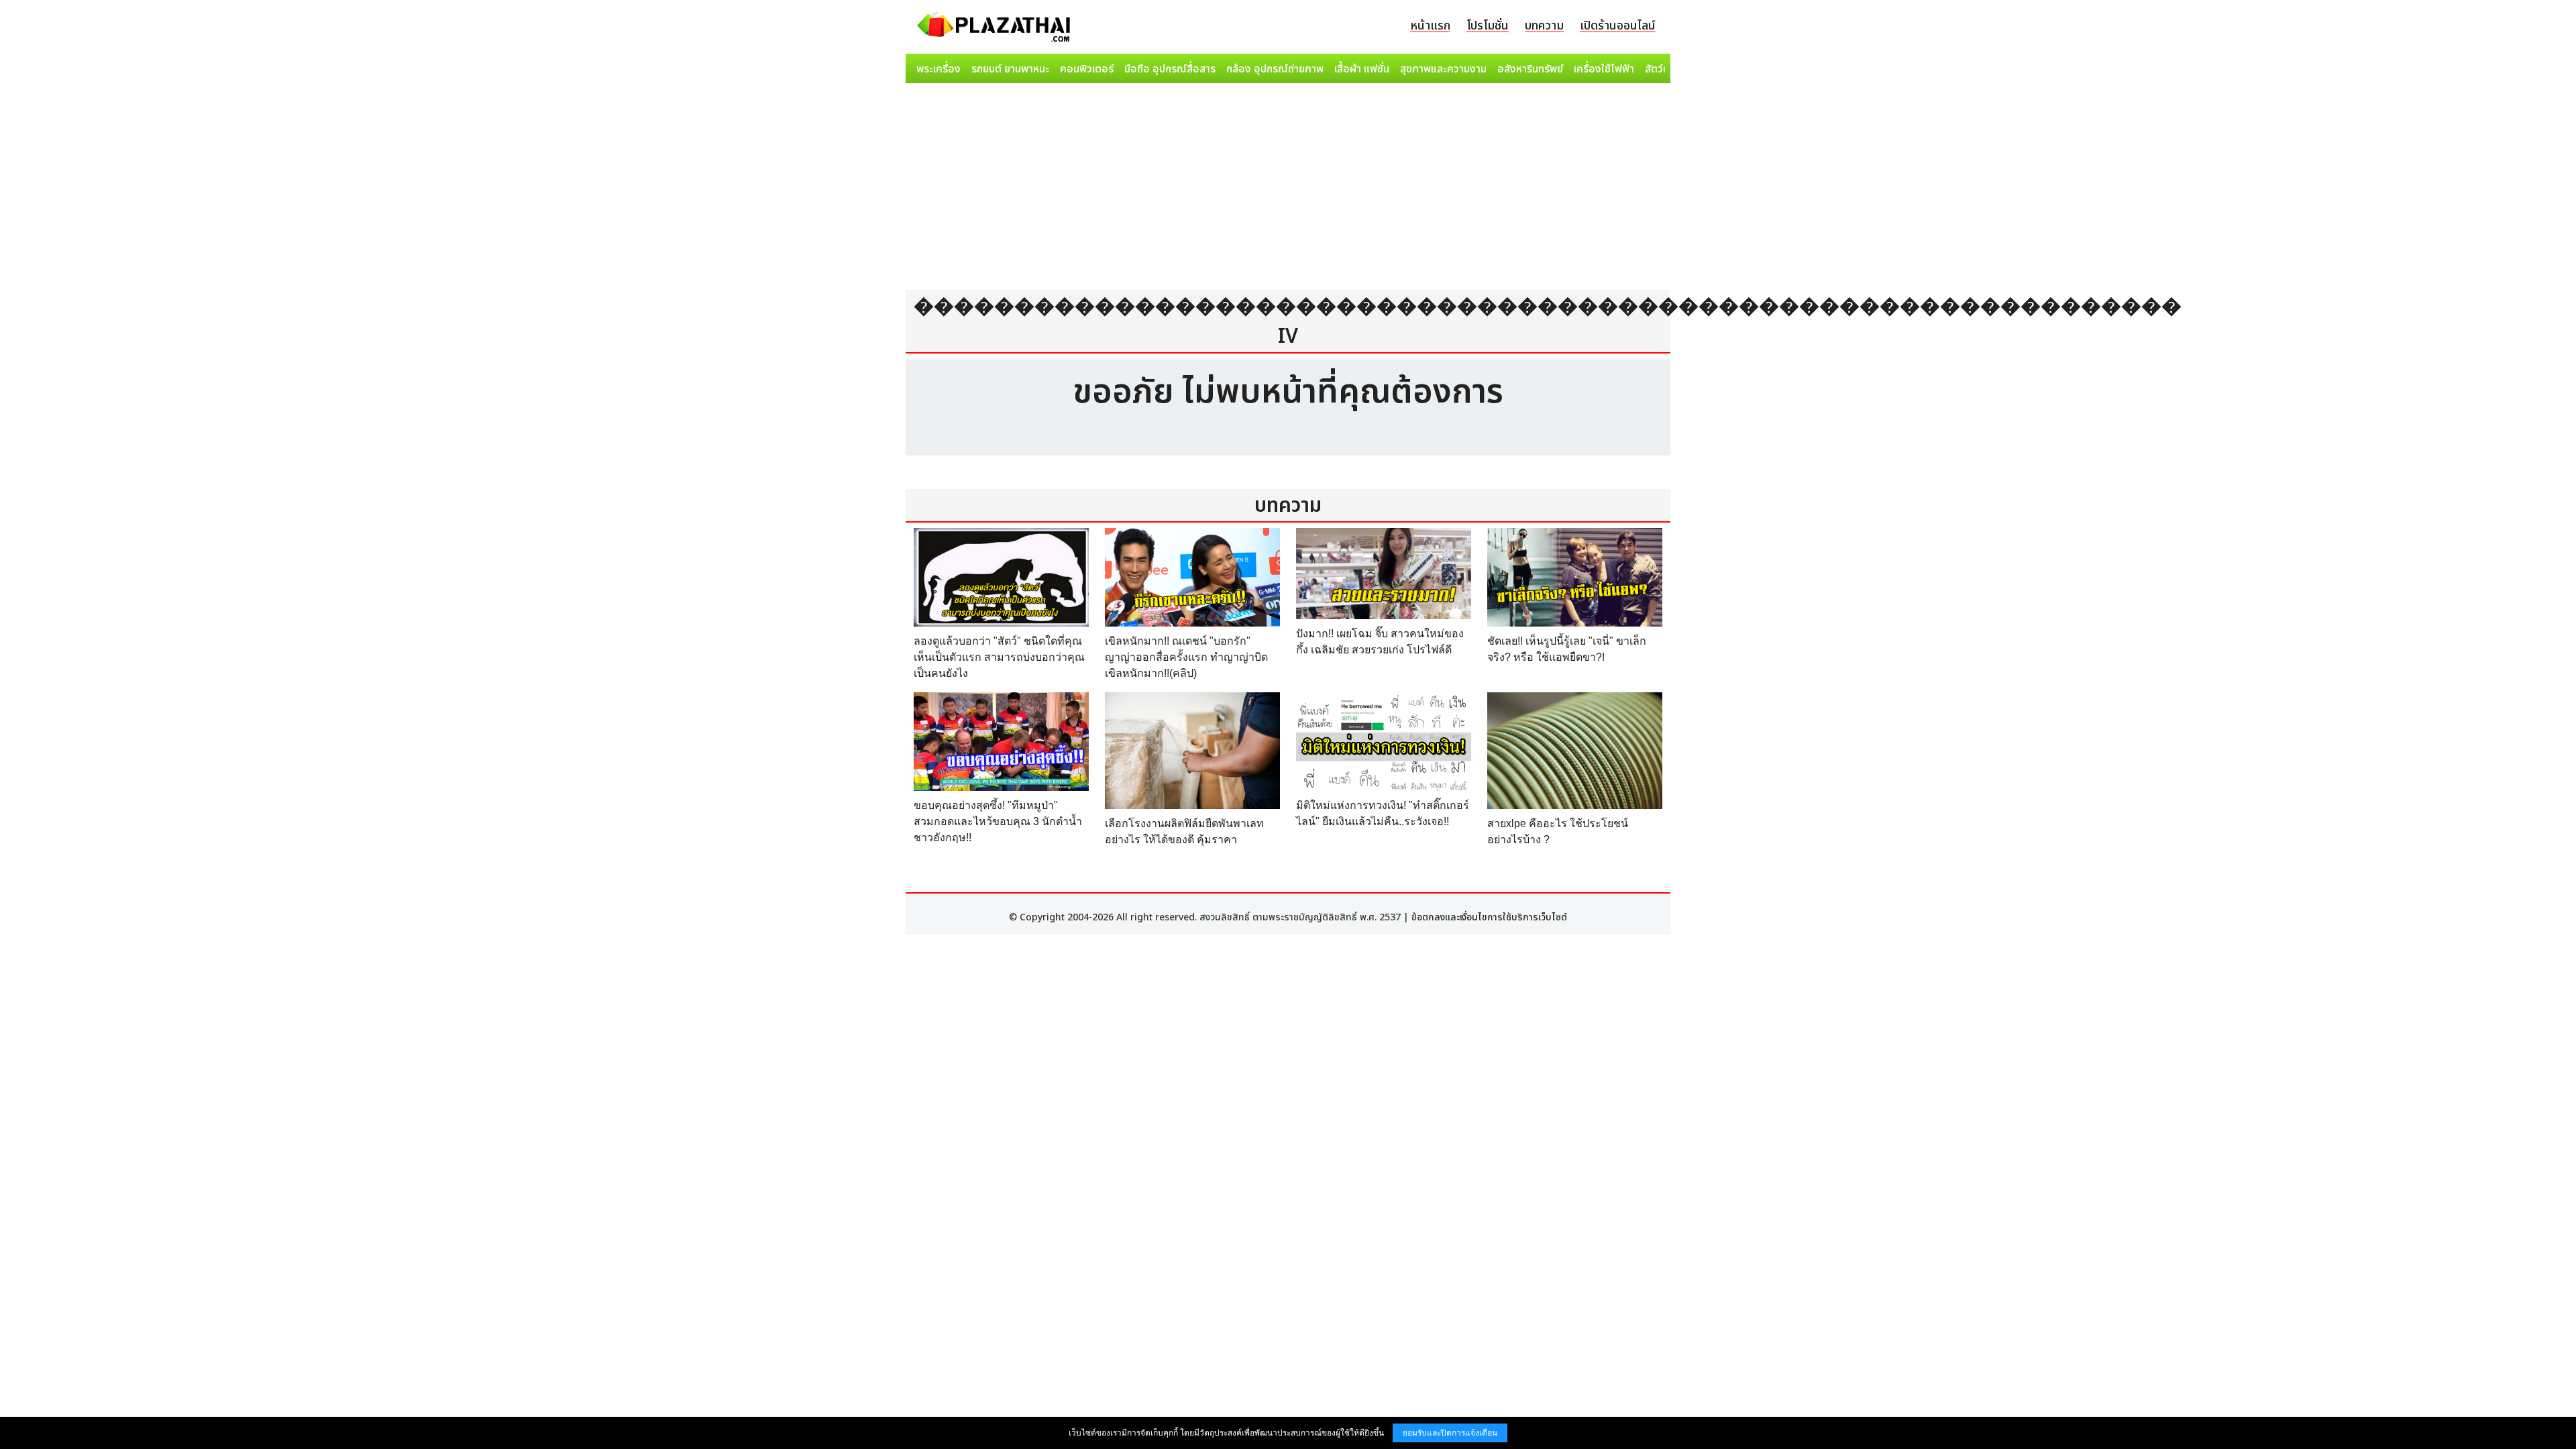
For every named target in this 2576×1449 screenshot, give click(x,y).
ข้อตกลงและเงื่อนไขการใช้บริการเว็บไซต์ (1489, 917)
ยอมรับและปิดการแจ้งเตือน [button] (1450, 1433)
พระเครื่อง (938, 69)
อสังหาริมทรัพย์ (1530, 69)
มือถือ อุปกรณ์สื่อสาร (1170, 69)
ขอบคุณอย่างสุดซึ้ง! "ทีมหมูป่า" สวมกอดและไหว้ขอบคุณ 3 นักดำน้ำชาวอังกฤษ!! (998, 821)
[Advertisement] (1288, 189)
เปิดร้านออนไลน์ (1618, 26)
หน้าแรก (1430, 26)
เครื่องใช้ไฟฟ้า (1604, 69)
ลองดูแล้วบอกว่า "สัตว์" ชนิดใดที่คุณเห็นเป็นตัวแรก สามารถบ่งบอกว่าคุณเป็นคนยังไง (999, 657)
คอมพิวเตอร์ (1087, 69)
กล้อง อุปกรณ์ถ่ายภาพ (1275, 69)
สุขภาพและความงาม (1443, 69)
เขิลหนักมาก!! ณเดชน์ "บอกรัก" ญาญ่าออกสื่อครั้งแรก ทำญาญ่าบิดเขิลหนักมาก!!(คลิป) (1186, 657)
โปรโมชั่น (1488, 26)
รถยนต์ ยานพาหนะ (1010, 69)
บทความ (1544, 26)
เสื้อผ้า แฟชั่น (1362, 69)
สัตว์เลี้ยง (1664, 69)
